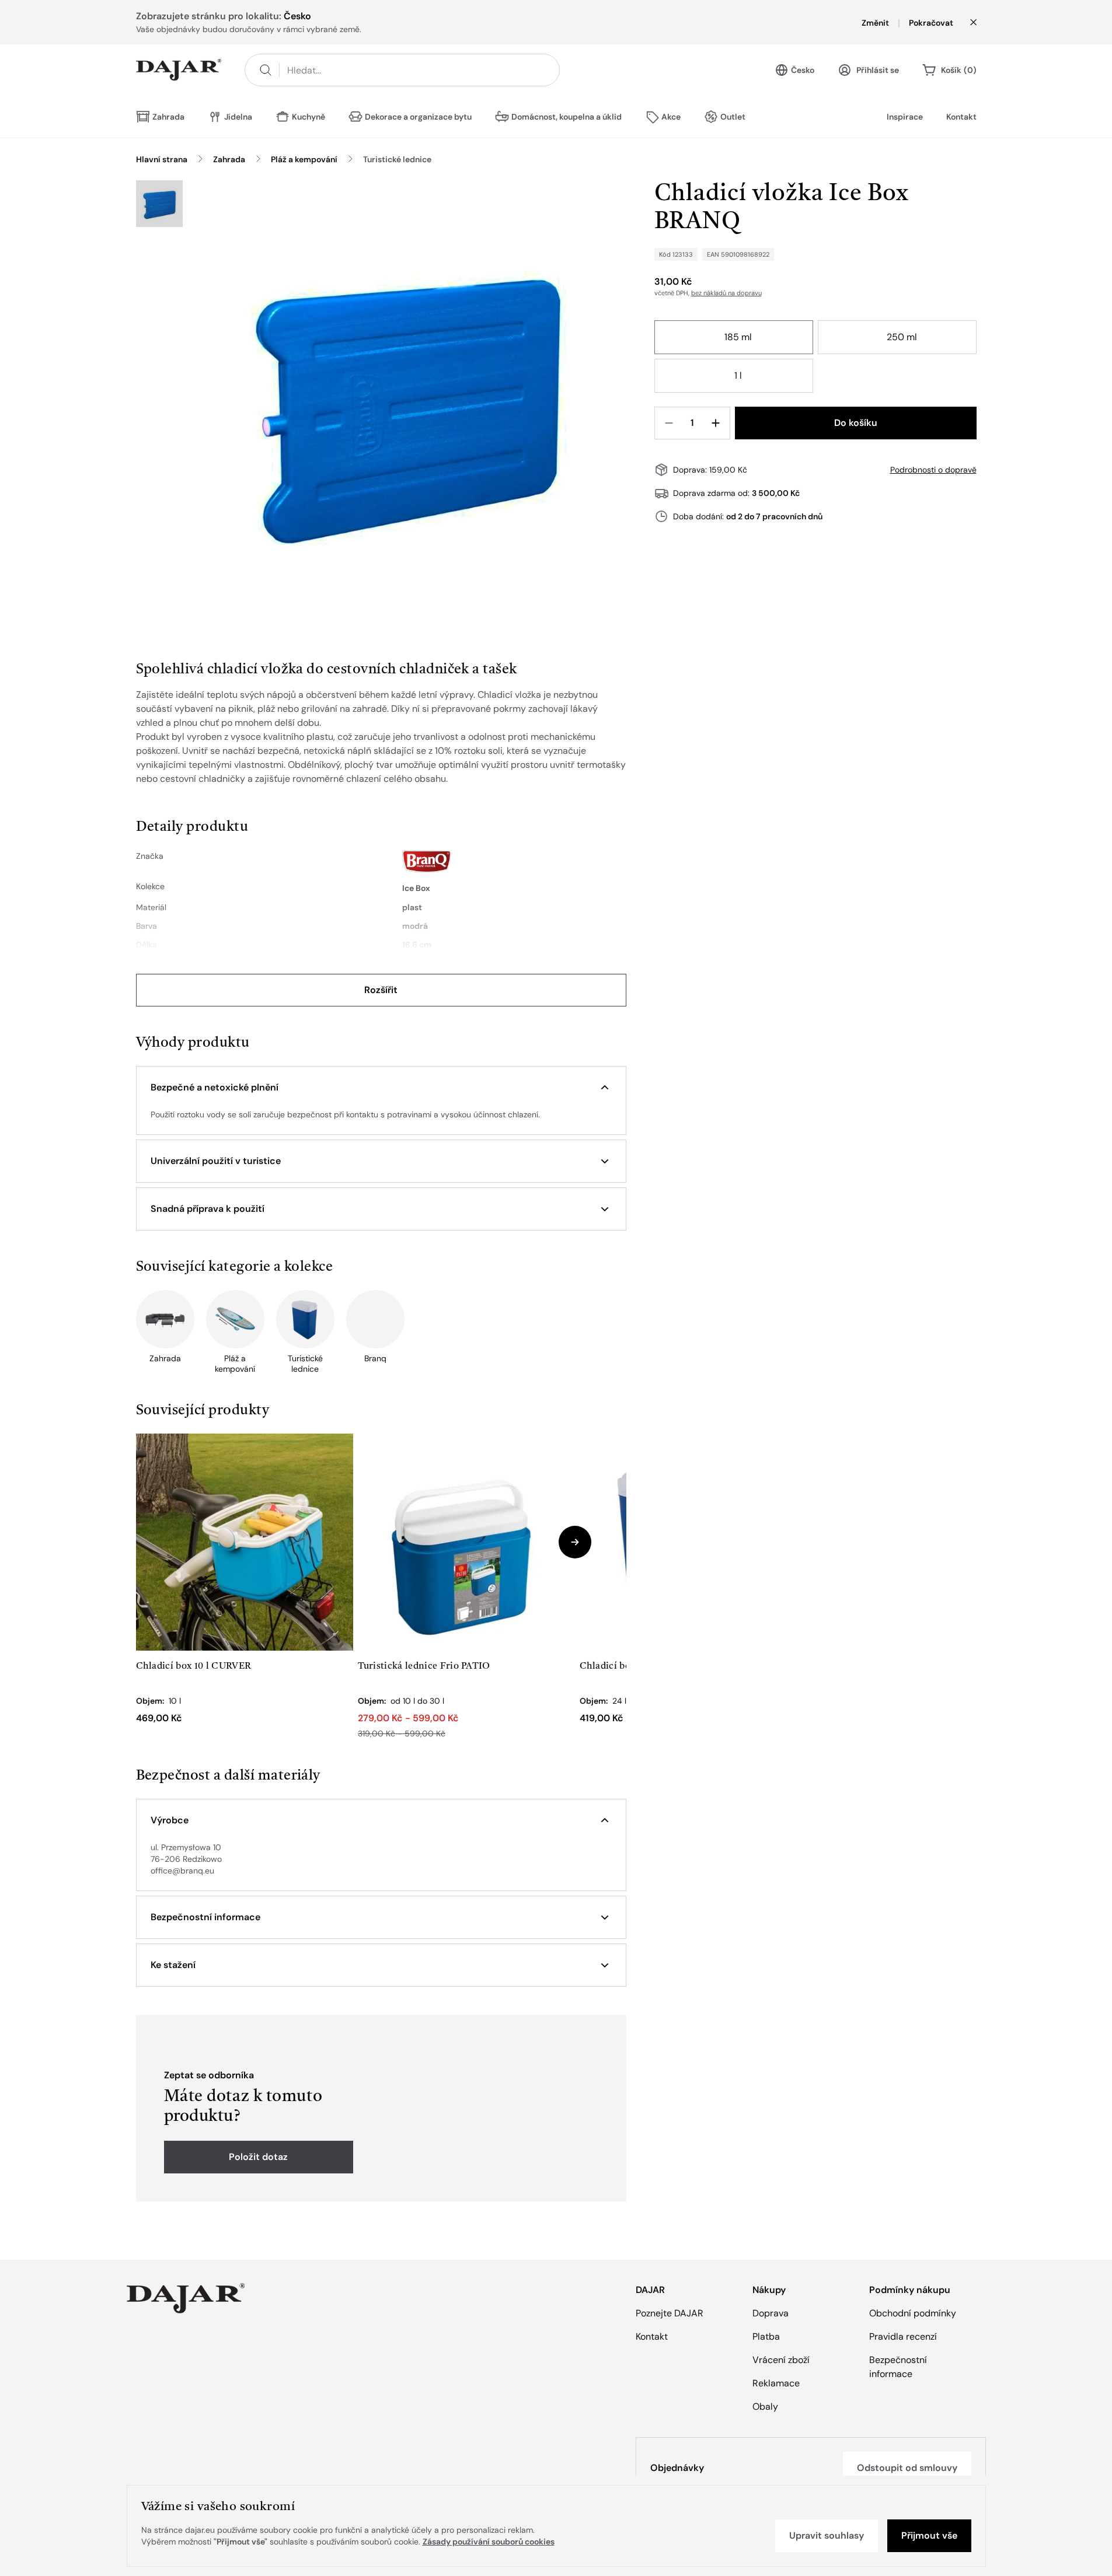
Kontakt (961, 117)
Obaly (765, 2407)
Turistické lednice (397, 159)
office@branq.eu (182, 1871)
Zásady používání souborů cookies (489, 2542)
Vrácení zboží (781, 2360)
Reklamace (776, 2383)
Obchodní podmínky (913, 2313)
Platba (766, 2336)
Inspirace (905, 117)
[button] (381, 1088)
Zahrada (229, 159)
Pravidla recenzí (903, 2336)
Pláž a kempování (304, 159)
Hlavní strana (162, 159)
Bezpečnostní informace (898, 2367)
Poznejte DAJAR (670, 2313)
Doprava (771, 2313)
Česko (803, 70)
